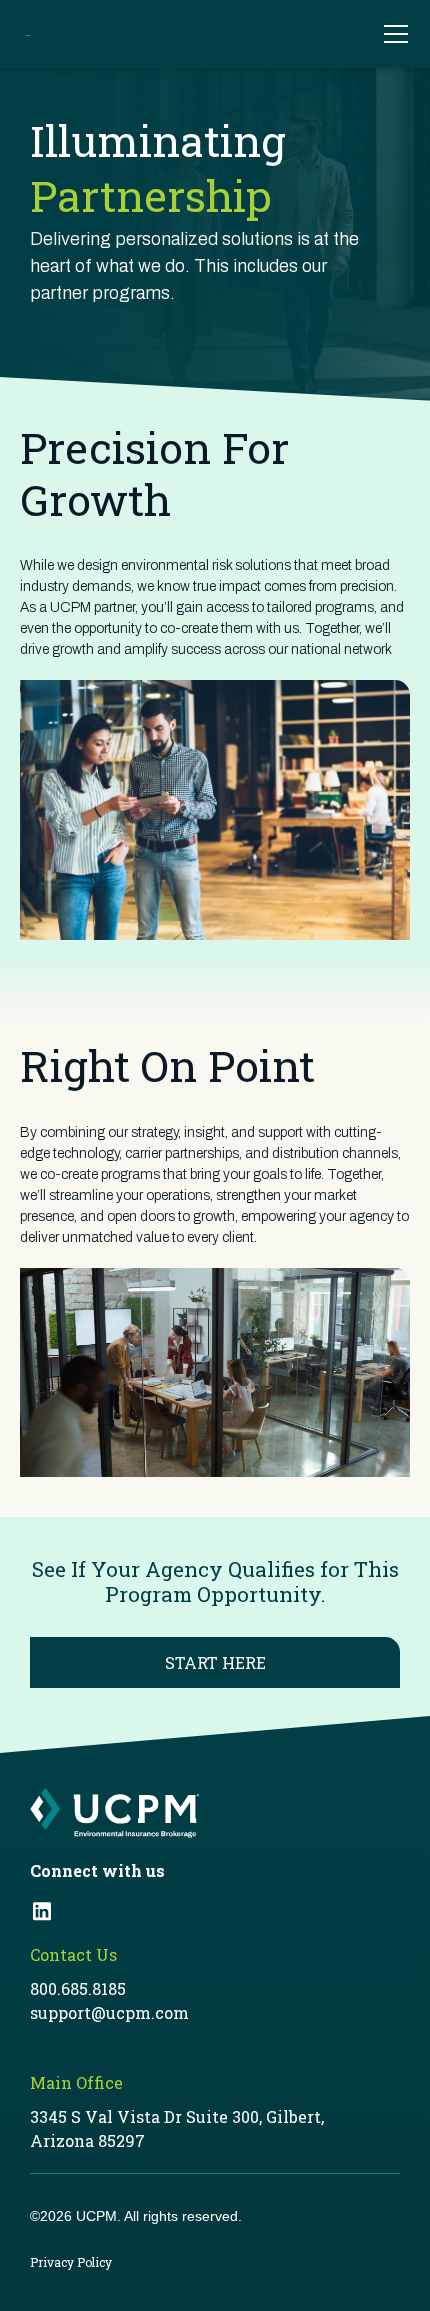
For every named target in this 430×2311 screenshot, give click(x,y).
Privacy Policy (71, 2262)
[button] (386, 34)
